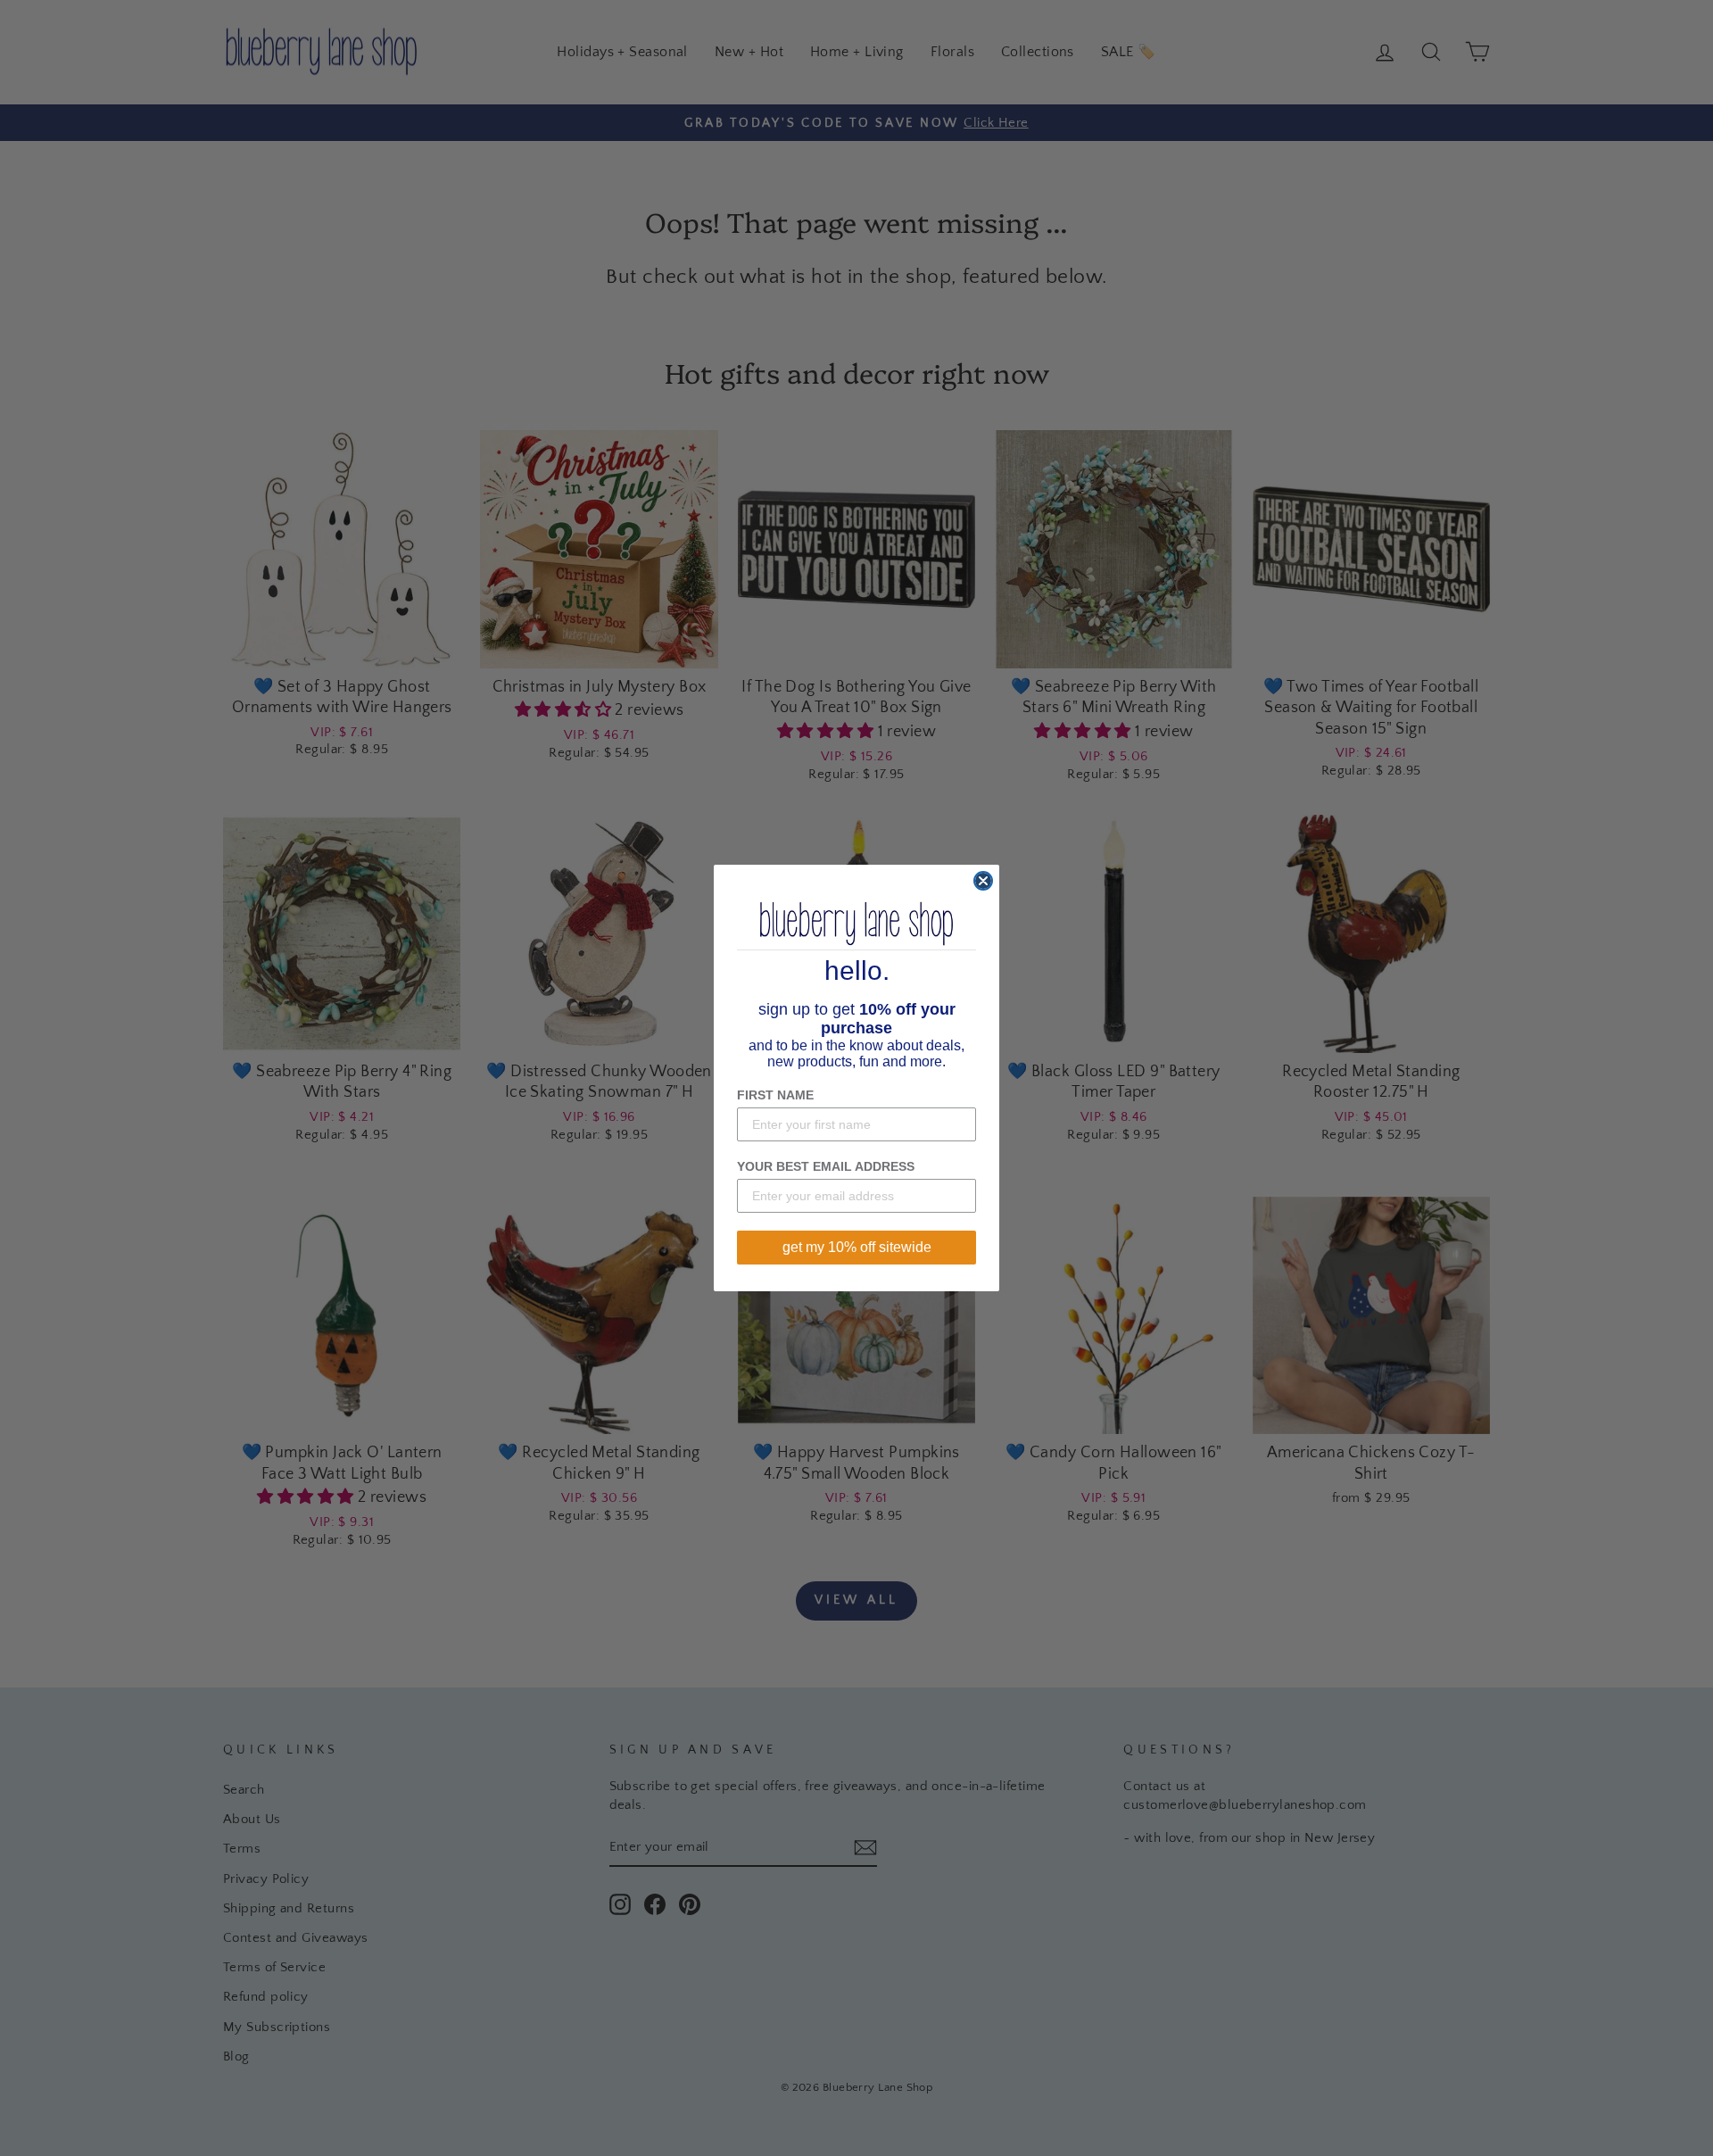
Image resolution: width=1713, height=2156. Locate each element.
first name (775, 1095)
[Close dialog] (983, 881)
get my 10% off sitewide (857, 1247)
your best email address (826, 1166)
